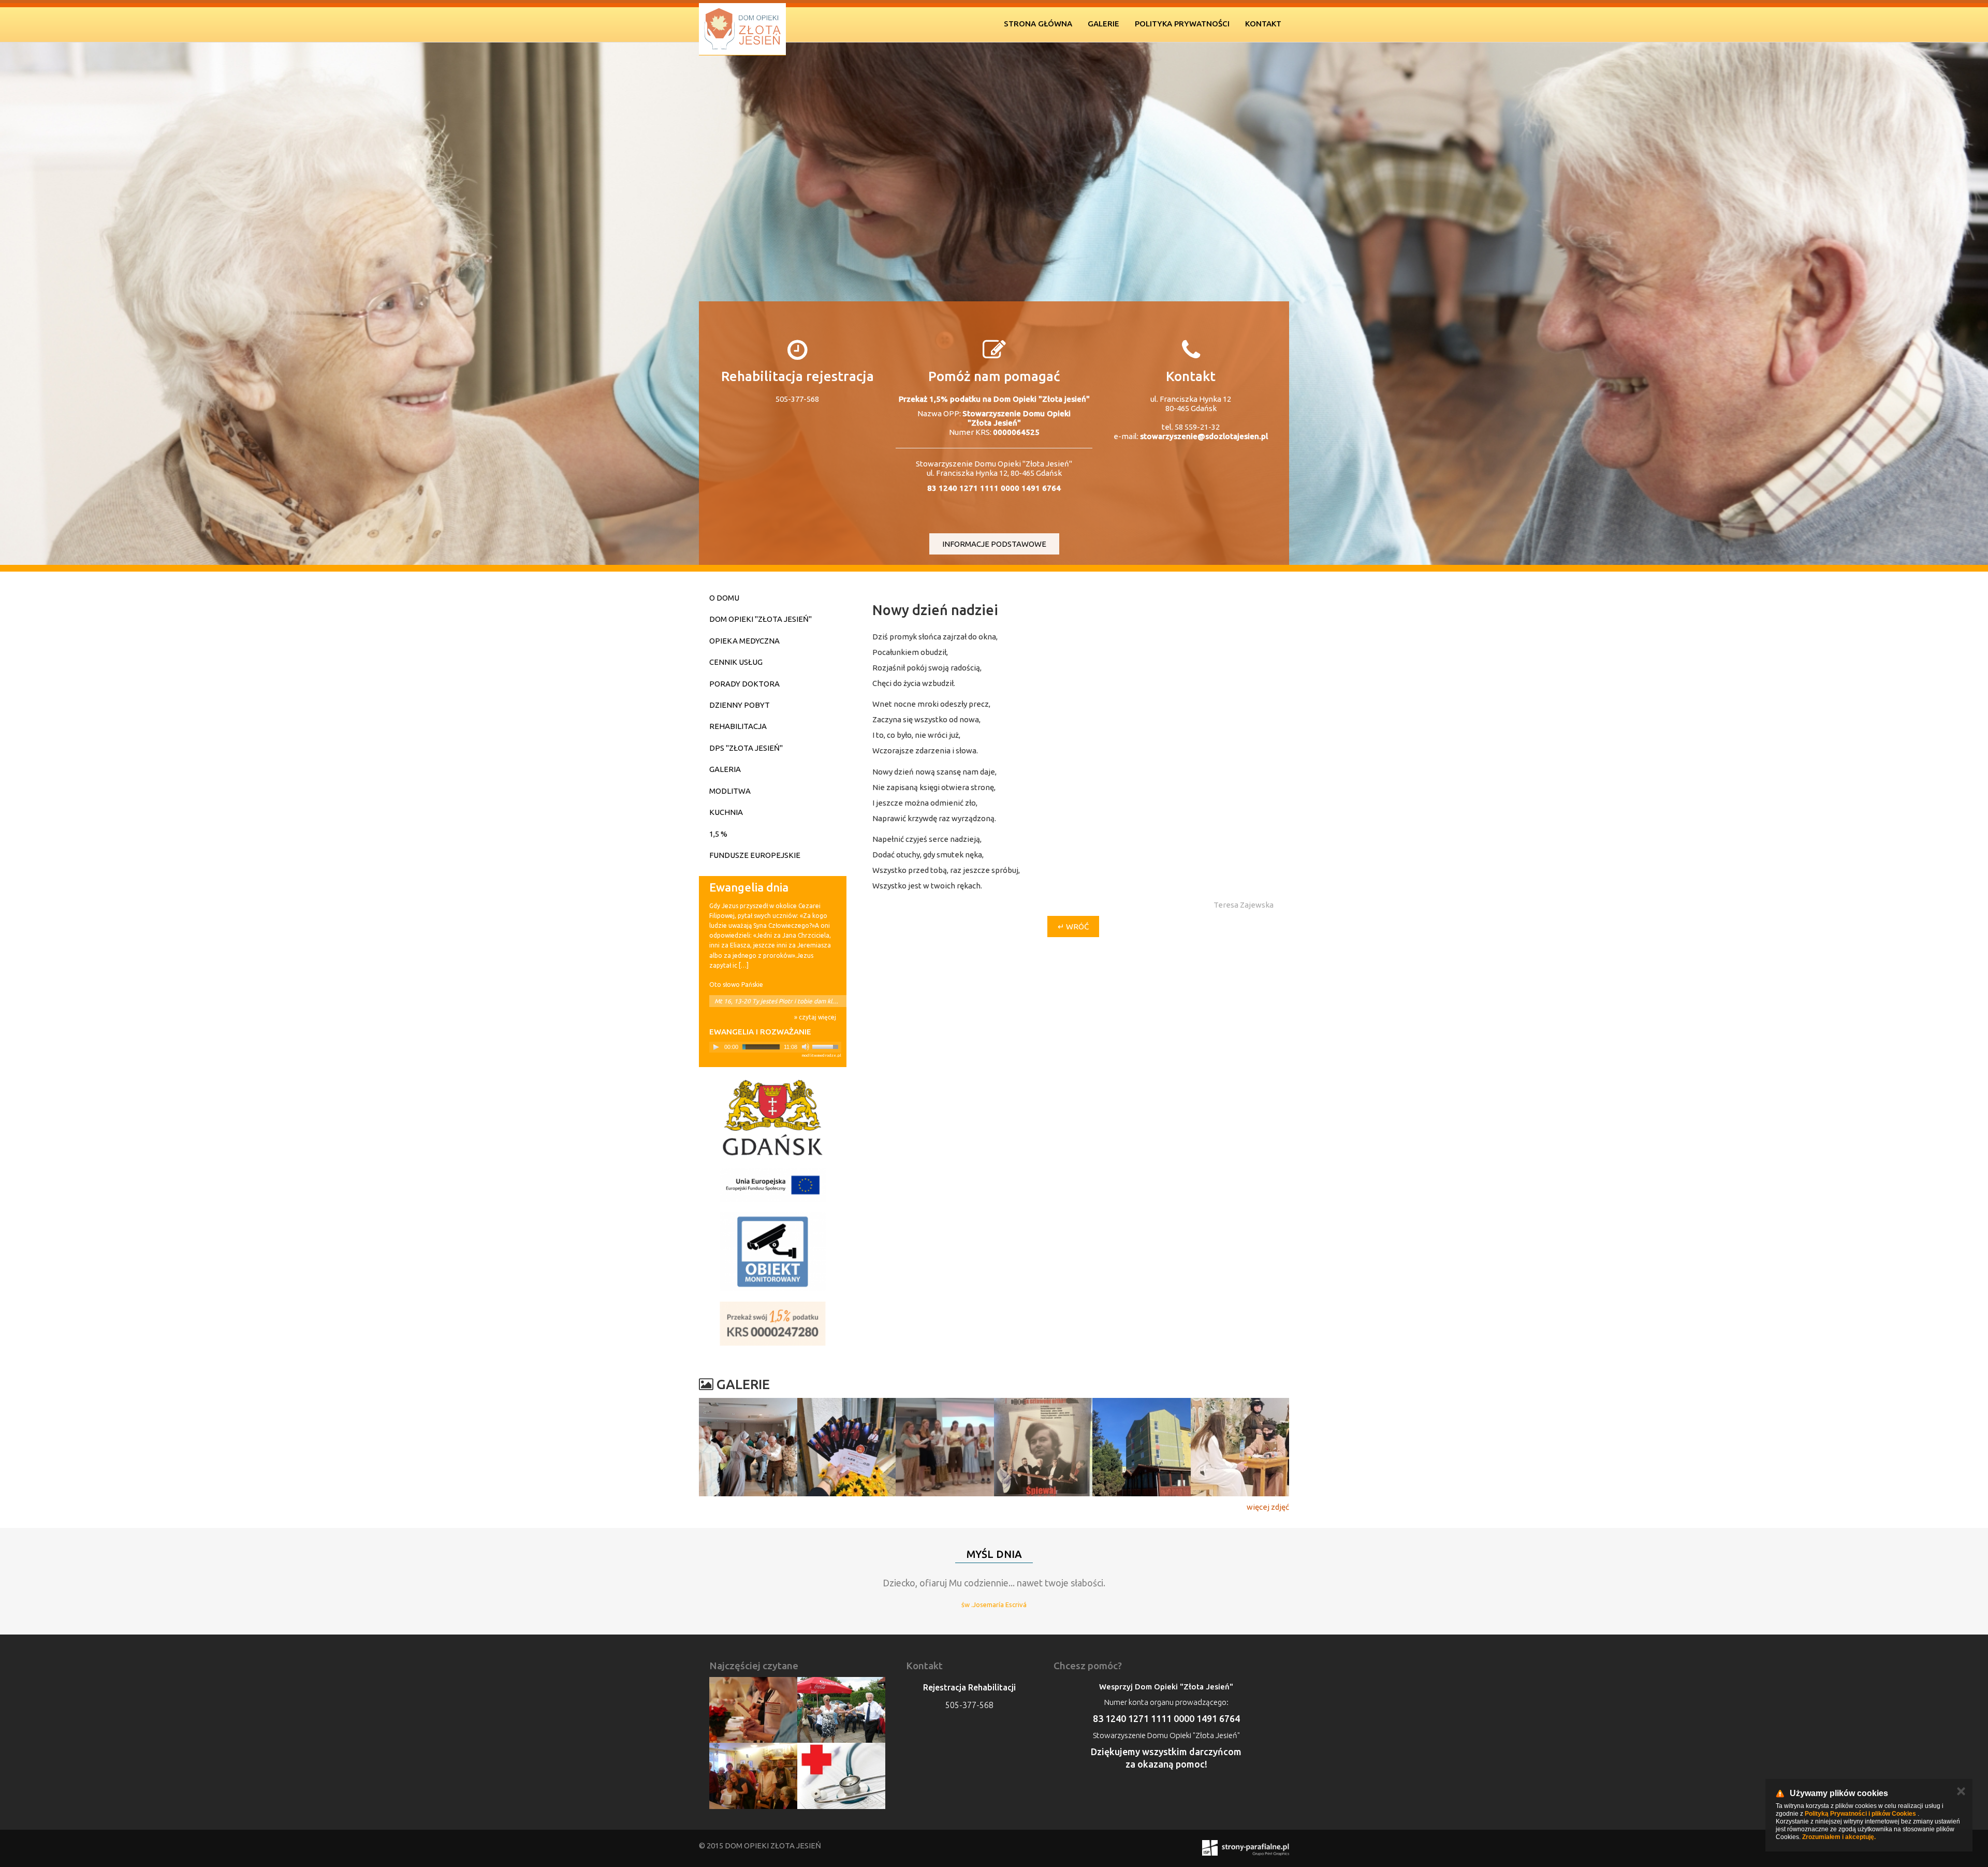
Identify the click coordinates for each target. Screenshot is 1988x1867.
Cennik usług (736, 662)
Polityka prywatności (1182, 24)
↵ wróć (1073, 927)
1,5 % (718, 834)
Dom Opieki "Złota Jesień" (761, 619)
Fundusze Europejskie (755, 855)
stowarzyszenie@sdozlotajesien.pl (1204, 436)
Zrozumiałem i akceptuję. (1839, 1837)
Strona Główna (1038, 24)
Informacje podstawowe (994, 544)
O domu (724, 598)
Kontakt (1263, 24)
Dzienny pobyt (740, 705)
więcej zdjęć (1268, 1507)
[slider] (827, 1046)
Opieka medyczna (744, 641)
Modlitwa (730, 791)
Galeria (725, 769)
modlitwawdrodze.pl (821, 1055)
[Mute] (806, 1047)
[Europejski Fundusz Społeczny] (773, 1185)
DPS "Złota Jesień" (746, 748)
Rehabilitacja (738, 726)
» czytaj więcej (815, 1017)
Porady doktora (744, 684)
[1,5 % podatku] (773, 1324)
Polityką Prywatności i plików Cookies (1860, 1814)
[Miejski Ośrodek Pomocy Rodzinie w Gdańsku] (773, 1118)
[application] (775, 1047)
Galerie (1103, 24)
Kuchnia (726, 812)
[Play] (716, 1047)
